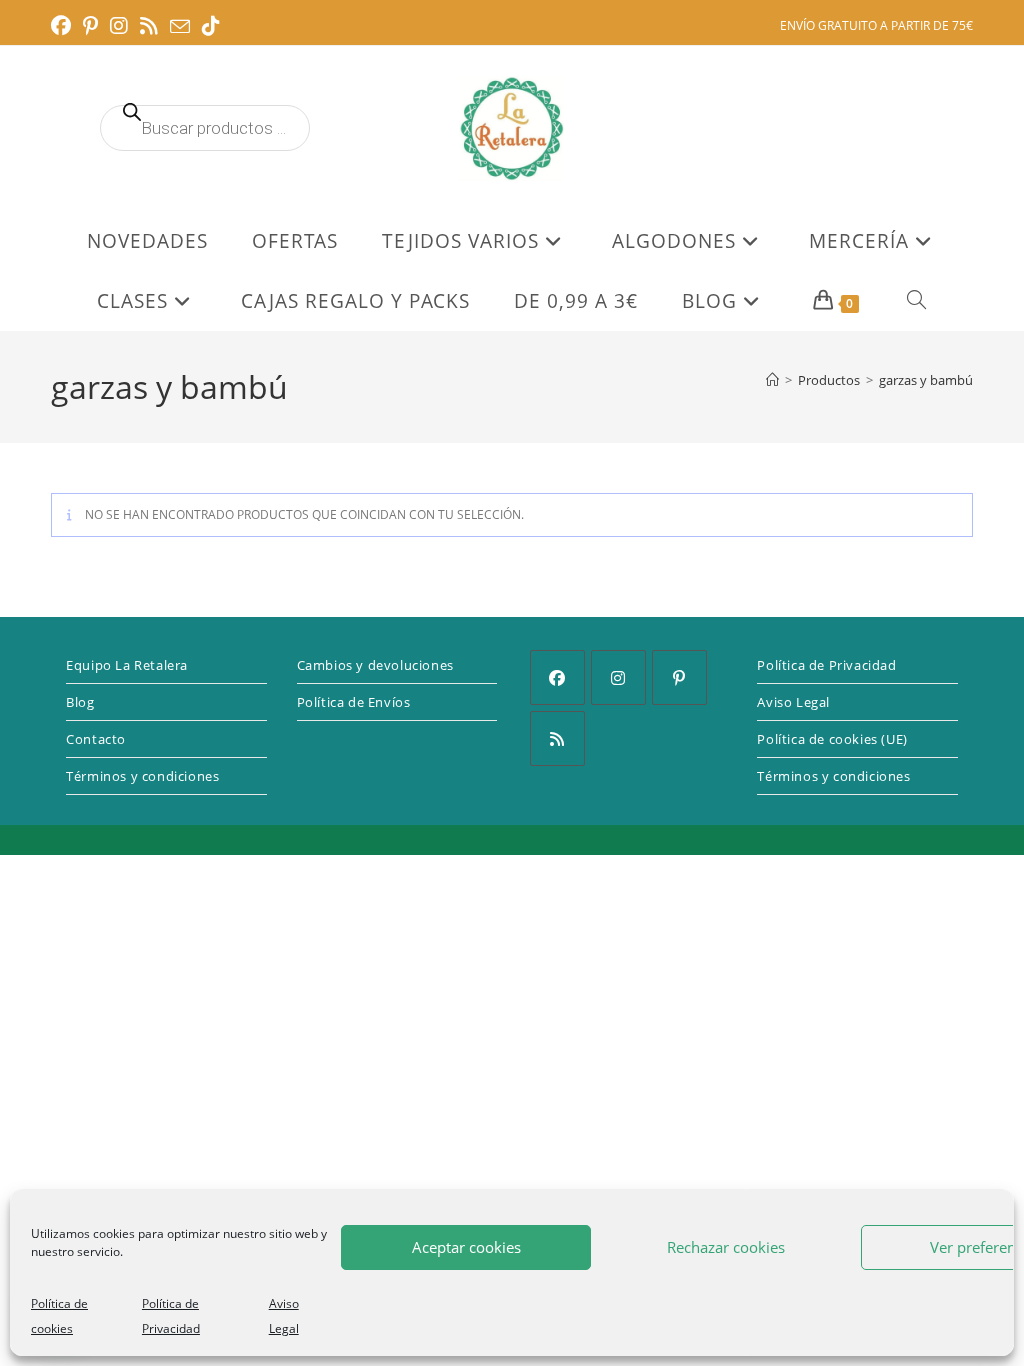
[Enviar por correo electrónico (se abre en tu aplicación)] (180, 27)
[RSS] (557, 738)
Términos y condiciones (142, 776)
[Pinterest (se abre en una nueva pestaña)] (90, 26)
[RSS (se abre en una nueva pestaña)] (149, 26)
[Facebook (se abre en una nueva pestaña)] (64, 26)
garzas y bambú (926, 380)
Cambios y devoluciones (375, 665)
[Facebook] (557, 677)
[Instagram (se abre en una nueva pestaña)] (119, 26)
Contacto (96, 739)
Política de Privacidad (826, 665)
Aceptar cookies (466, 1247)
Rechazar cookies (726, 1247)
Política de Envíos (354, 702)
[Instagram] (618, 677)
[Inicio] (772, 380)
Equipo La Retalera (127, 665)
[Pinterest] (679, 677)
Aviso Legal (793, 702)
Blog (80, 702)
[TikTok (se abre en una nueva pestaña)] (211, 26)
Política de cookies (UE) (832, 739)
